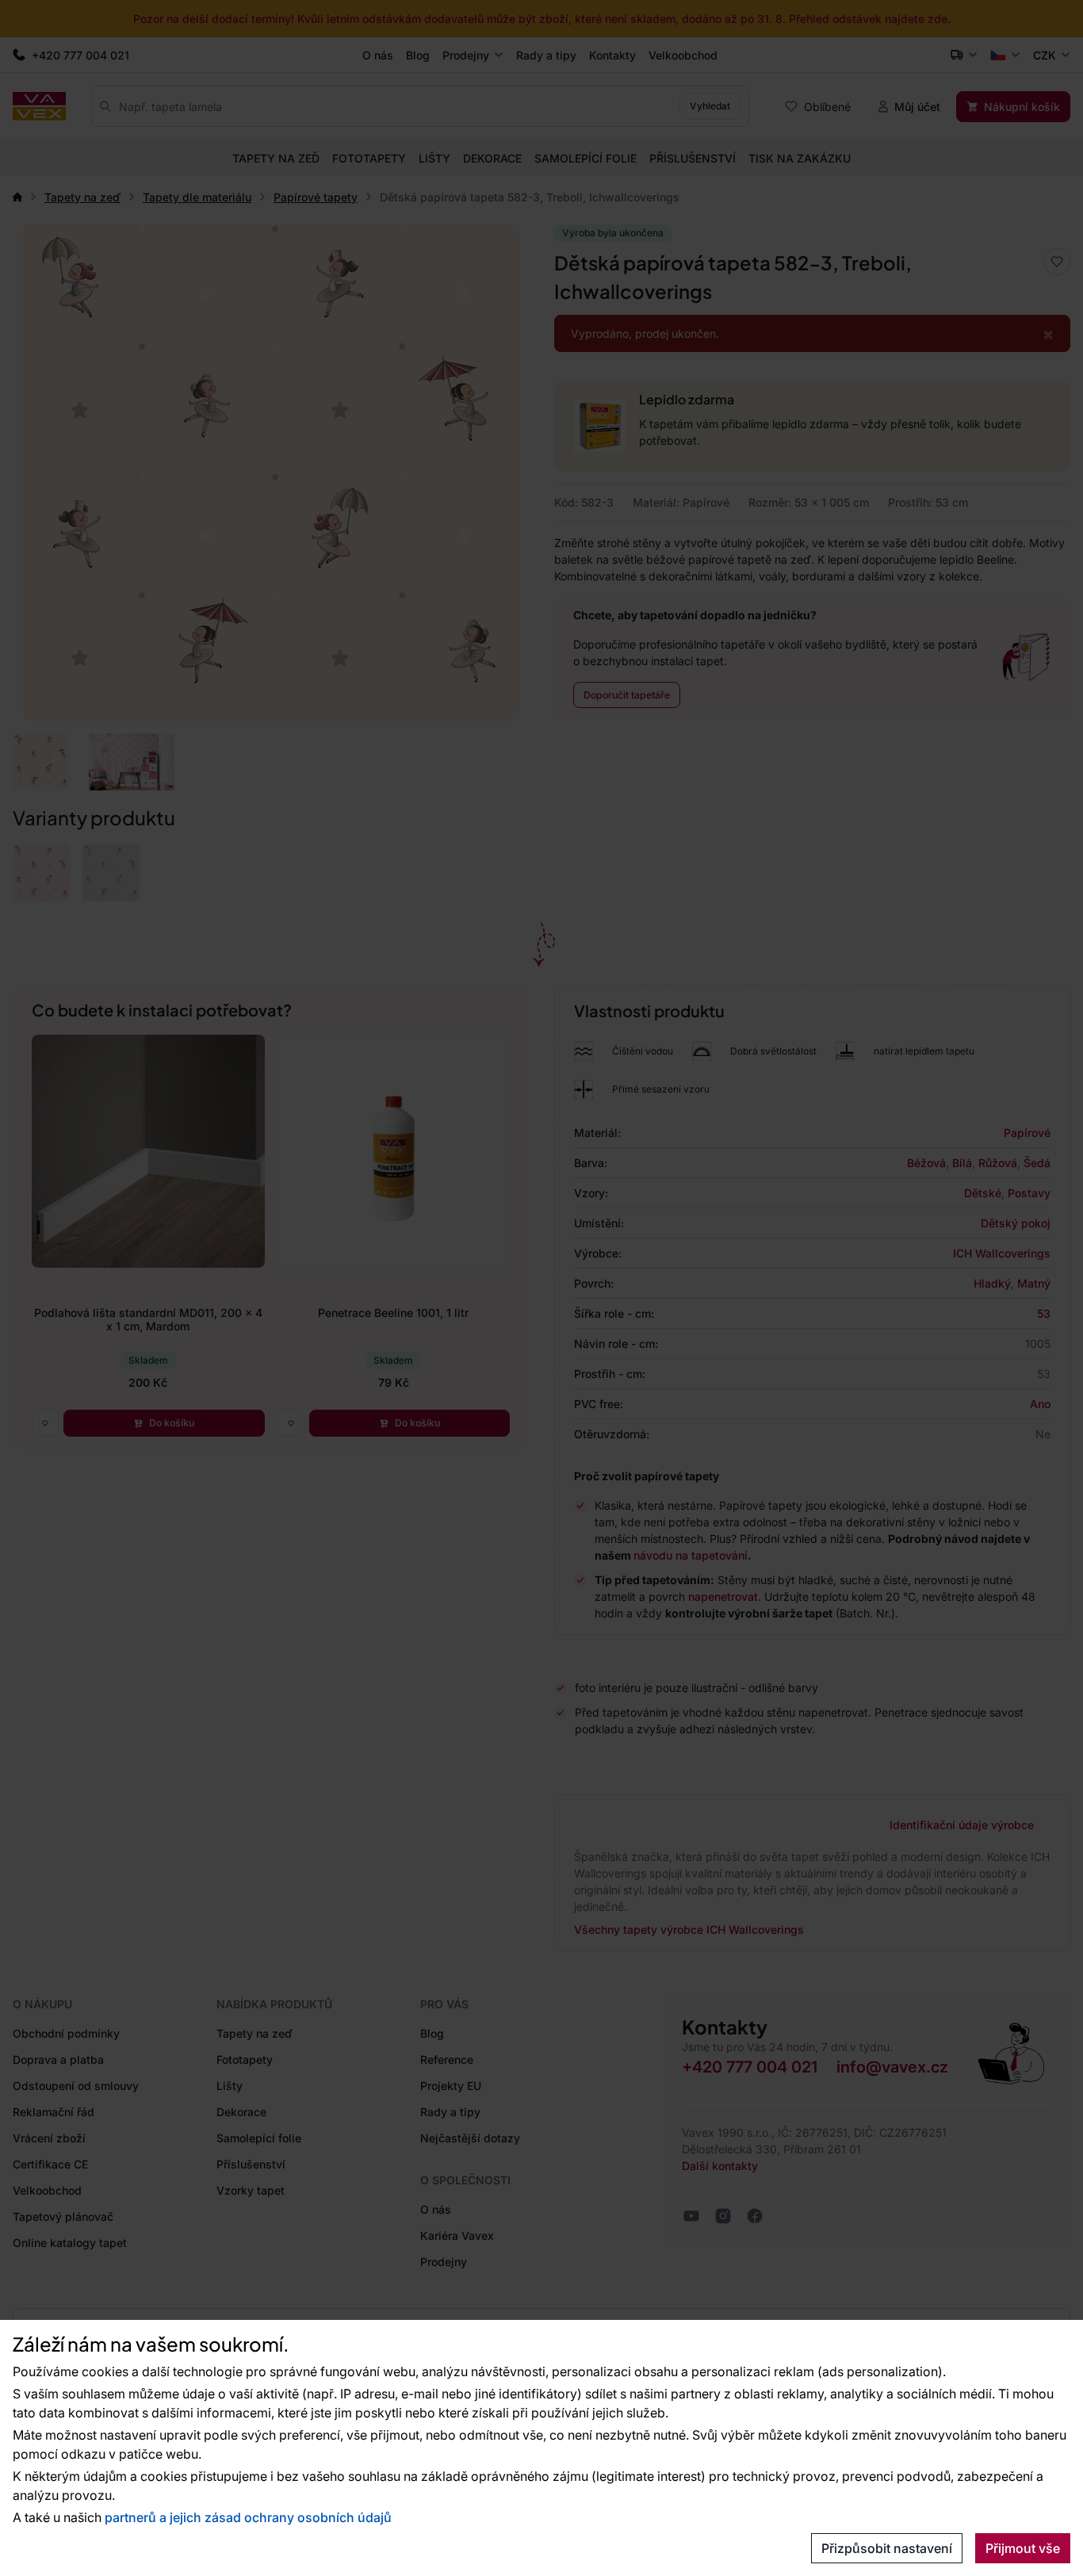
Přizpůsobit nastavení (887, 2548)
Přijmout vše (1023, 2548)
